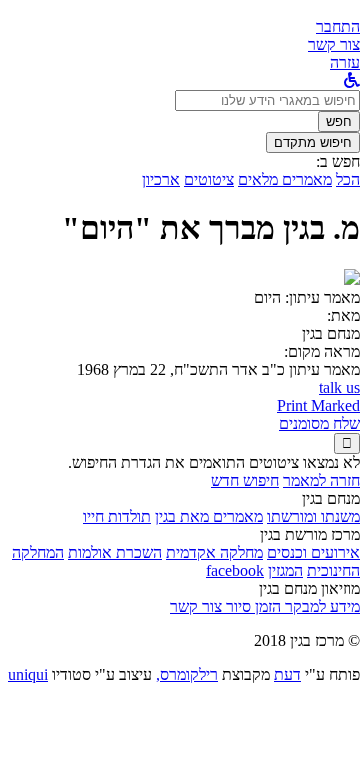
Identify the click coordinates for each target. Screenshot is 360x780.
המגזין (285, 570)
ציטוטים (209, 179)
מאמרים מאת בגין (209, 516)
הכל (348, 179)
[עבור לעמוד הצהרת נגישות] (352, 80)
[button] (338, 26)
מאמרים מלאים (285, 179)
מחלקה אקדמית (214, 552)
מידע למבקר (320, 606)
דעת (287, 674)
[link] (334, 44)
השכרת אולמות (115, 552)
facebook (235, 570)
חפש (339, 121)
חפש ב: (338, 161)
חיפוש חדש (245, 480)
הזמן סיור (251, 606)
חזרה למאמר (321, 480)
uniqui (28, 674)
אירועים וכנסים (313, 552)
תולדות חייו (117, 516)
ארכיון (161, 179)
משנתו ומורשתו (313, 516)
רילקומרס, (187, 674)
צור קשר (196, 606)
